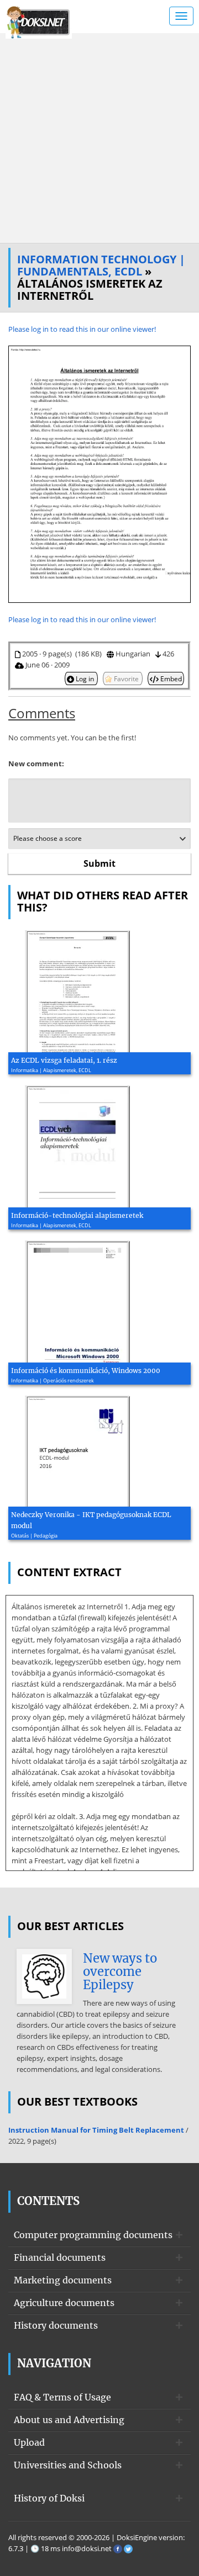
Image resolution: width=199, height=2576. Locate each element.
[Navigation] (181, 16)
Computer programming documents (93, 2235)
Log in (85, 679)
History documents (56, 2325)
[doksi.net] (39, 21)
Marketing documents (63, 2280)
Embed (170, 679)
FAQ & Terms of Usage (62, 2397)
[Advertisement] (99, 138)
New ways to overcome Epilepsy (120, 1971)
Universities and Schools (68, 2465)
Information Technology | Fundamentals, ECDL (101, 265)
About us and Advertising (69, 2420)
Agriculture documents (64, 2303)
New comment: (36, 764)
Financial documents (60, 2257)
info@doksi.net (87, 2548)
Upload (29, 2442)
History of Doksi (49, 2498)
